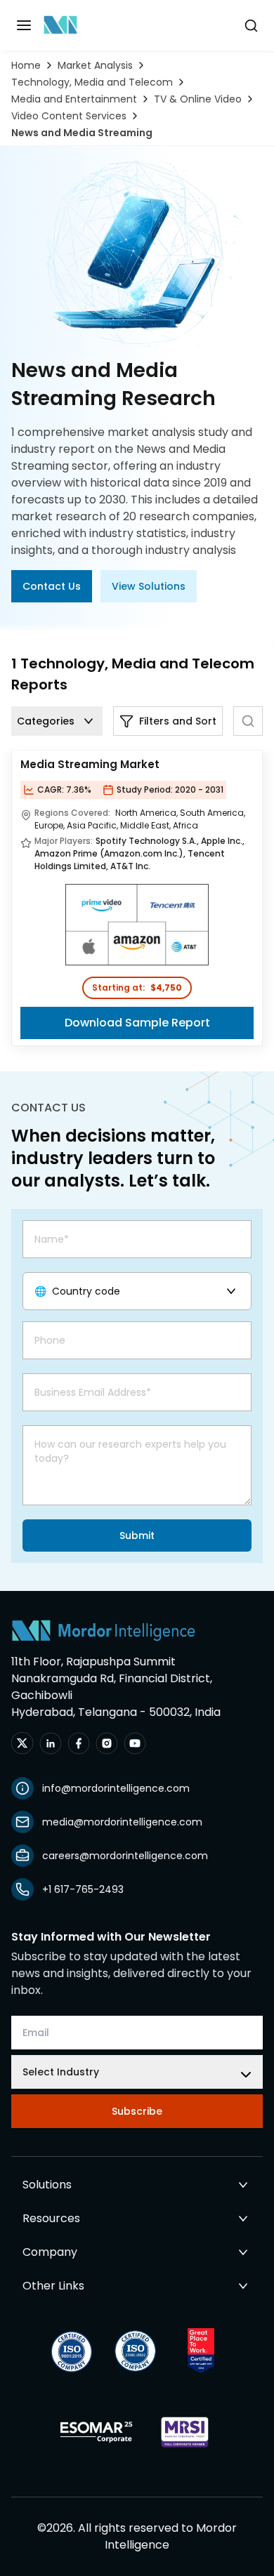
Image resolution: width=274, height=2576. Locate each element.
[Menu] (24, 25)
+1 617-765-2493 (83, 1889)
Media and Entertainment (74, 99)
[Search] (248, 721)
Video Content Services (69, 116)
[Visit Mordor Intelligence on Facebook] (79, 1743)
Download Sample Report (137, 1023)
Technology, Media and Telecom (92, 82)
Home (26, 65)
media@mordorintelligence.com (122, 1822)
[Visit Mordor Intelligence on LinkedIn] (51, 1743)
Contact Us (52, 586)
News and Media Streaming (82, 133)
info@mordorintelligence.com (116, 1788)
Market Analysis (95, 65)
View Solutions (149, 586)
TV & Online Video (198, 99)
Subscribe (137, 2111)
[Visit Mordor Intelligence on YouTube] (135, 1743)
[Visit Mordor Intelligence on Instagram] (107, 1743)
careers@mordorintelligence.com (125, 1856)
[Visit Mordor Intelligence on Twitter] (22, 1743)
